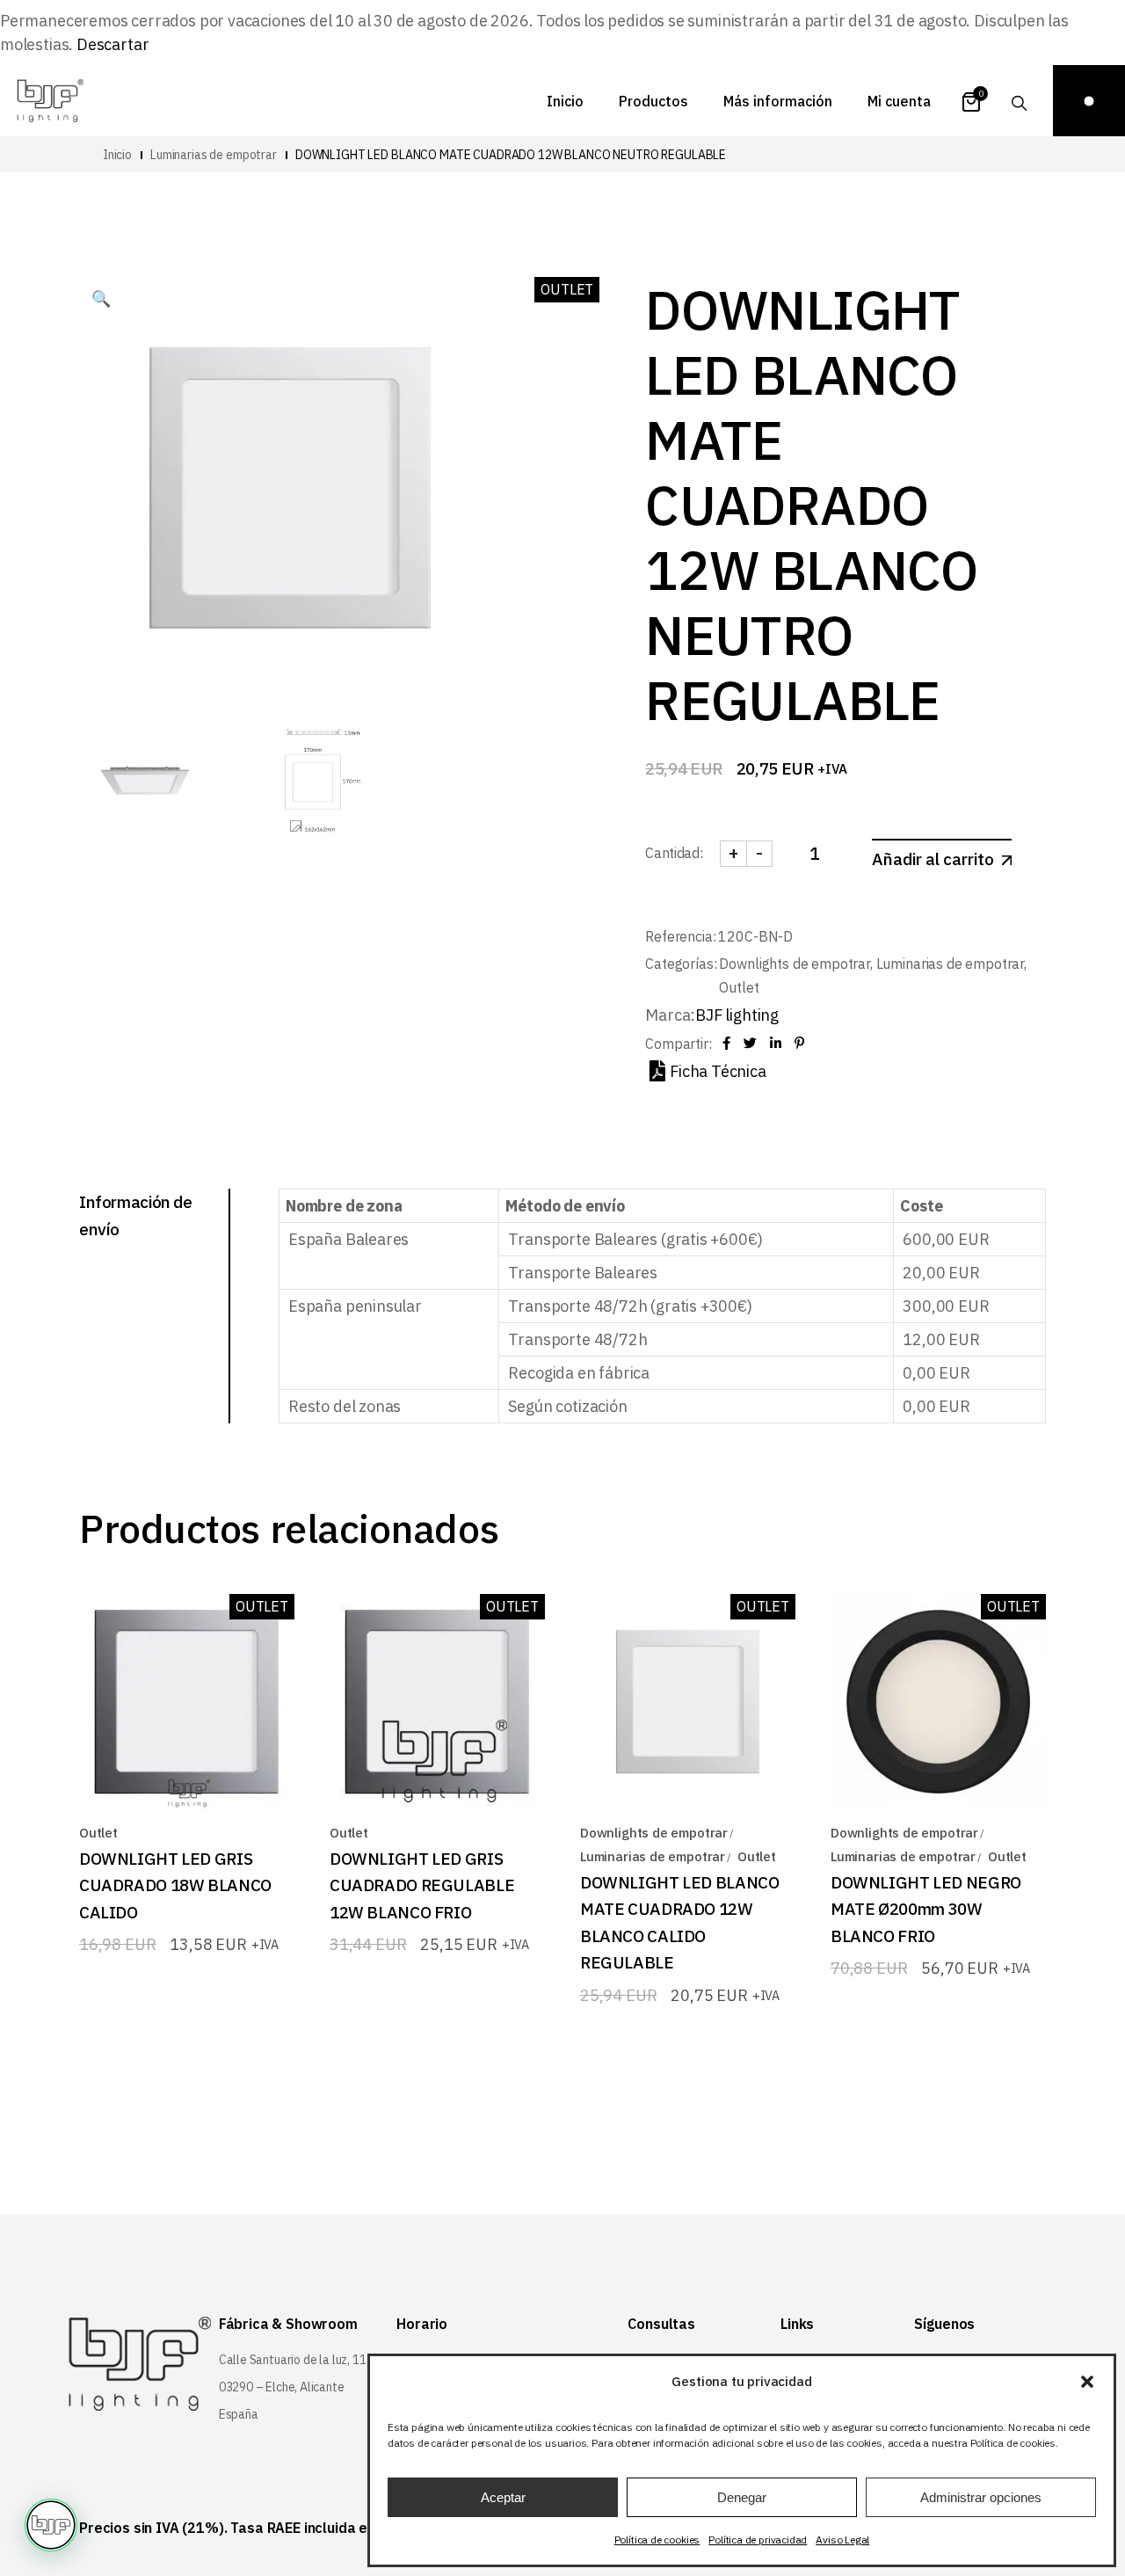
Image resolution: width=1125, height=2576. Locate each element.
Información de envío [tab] (136, 1215)
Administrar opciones (981, 2497)
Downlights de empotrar (794, 964)
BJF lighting (737, 1015)
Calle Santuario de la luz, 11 (293, 2360)
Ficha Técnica (718, 1071)
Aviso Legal (842, 2540)
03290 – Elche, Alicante (282, 2387)
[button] (1087, 2382)
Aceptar (503, 2497)
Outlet (739, 987)
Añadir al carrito (933, 859)
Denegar (742, 2497)
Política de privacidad (758, 2540)
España (239, 2414)
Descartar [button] (112, 44)
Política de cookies (657, 2540)
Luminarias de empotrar (950, 964)
